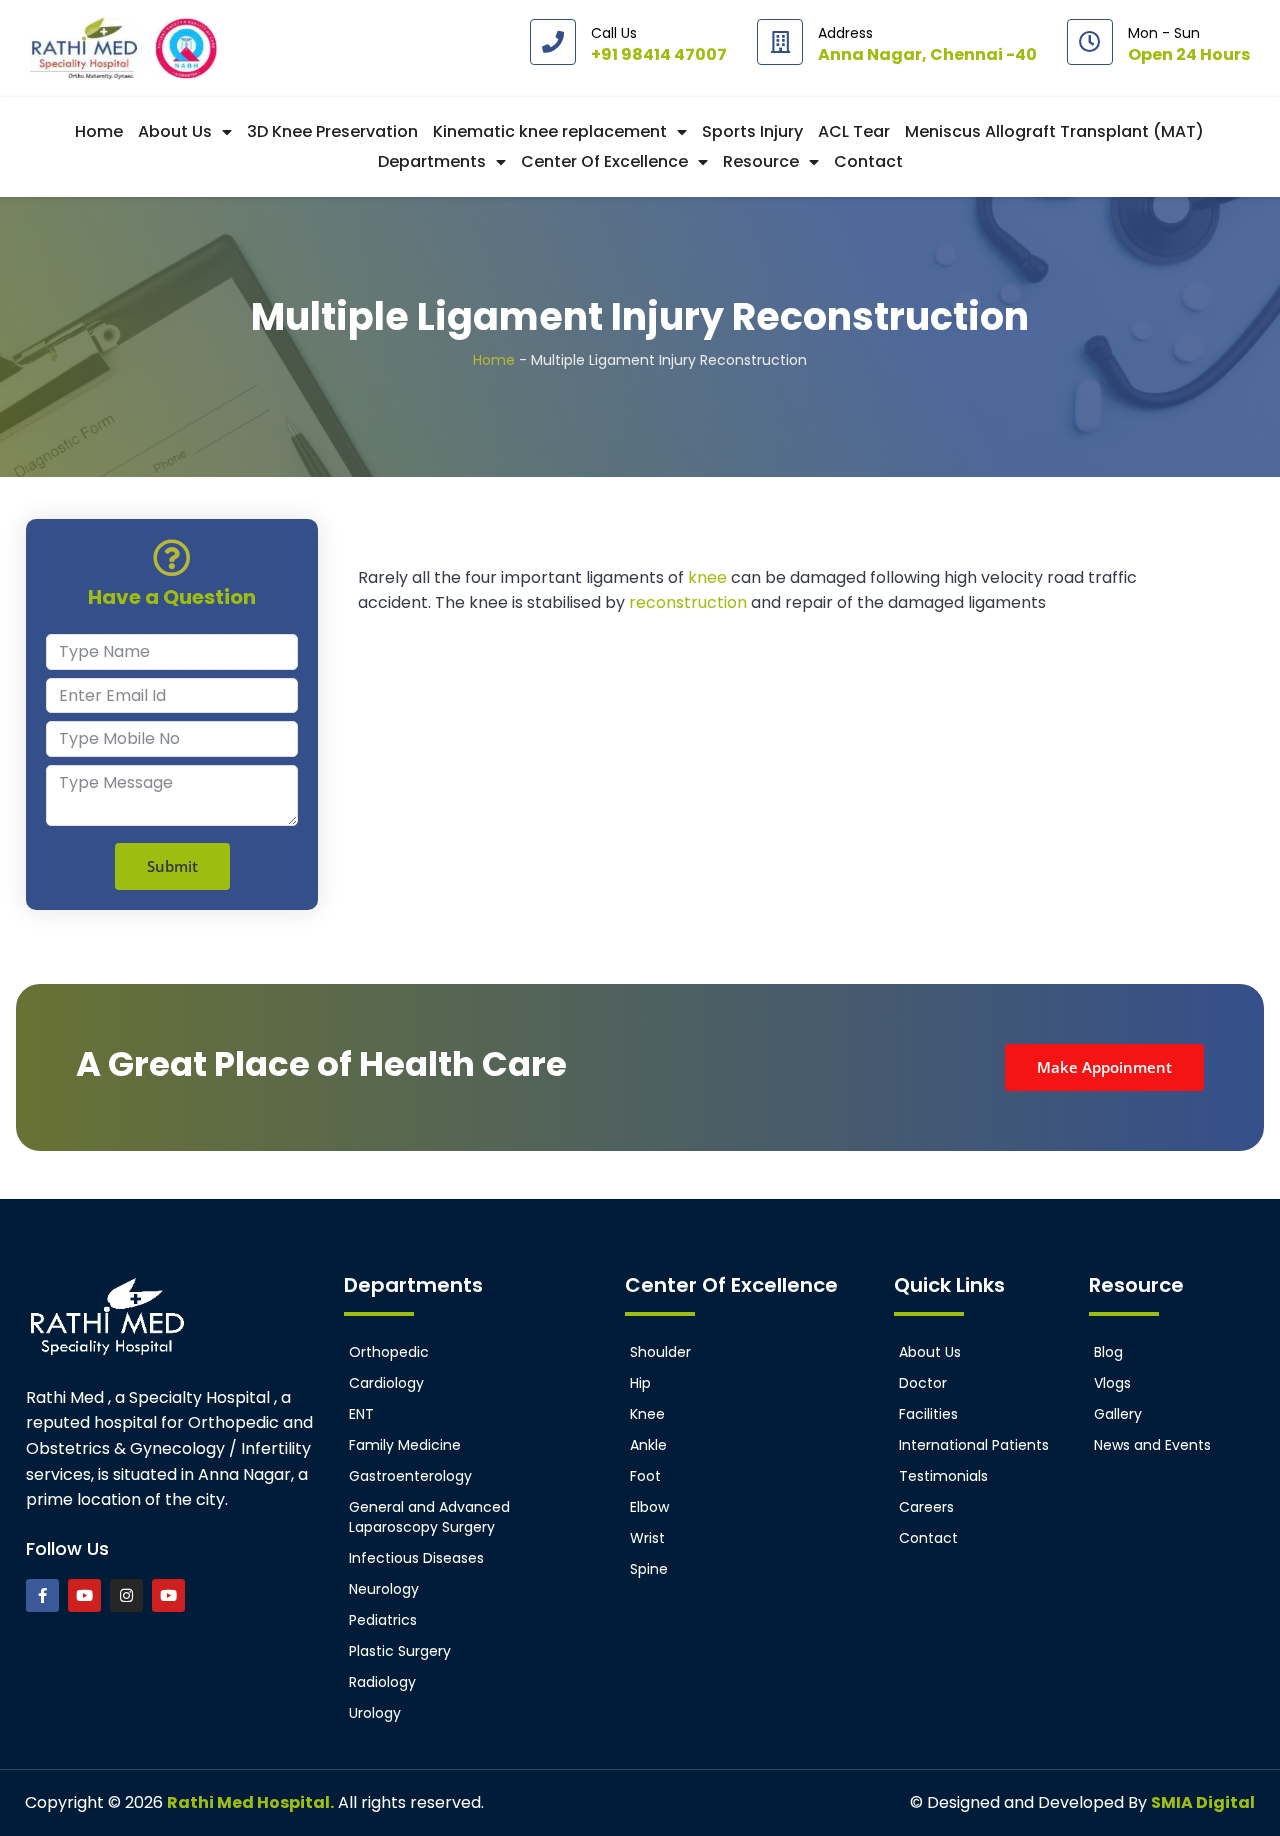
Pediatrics (383, 1620)
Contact (868, 161)
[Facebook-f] (42, 1595)
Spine (649, 1569)
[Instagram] (126, 1595)
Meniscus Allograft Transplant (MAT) (1054, 131)
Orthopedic (389, 1352)
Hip (640, 1383)
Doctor (923, 1383)
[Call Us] (553, 42)
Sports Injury (752, 131)
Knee (647, 1414)
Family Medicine (405, 1445)
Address (845, 33)
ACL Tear (854, 131)
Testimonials (943, 1476)
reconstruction (690, 602)
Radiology (382, 1682)
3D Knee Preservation (332, 131)
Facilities (928, 1414)
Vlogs (1112, 1383)
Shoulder (660, 1352)
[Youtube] (84, 1595)
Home (99, 131)
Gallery (1118, 1414)
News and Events (1152, 1445)
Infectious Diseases (416, 1558)
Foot (645, 1476)
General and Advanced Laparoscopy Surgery (429, 1517)
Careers (926, 1507)
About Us (175, 131)
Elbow (649, 1507)
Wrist (647, 1538)
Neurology (384, 1589)
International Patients (974, 1445)
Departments (432, 161)
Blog (1108, 1352)
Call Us (614, 33)
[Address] (780, 42)
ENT (361, 1414)
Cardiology (386, 1383)
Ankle (648, 1445)
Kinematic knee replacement (550, 131)
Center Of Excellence (604, 161)
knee (709, 577)
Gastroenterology (410, 1476)
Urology (375, 1713)
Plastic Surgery (400, 1651)
